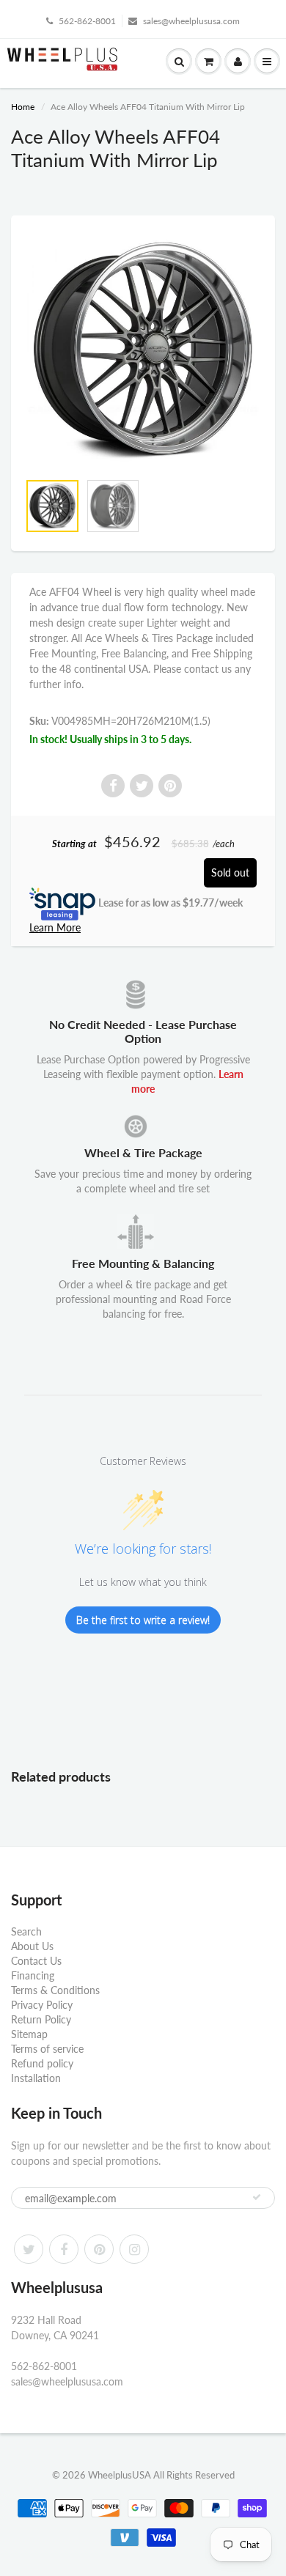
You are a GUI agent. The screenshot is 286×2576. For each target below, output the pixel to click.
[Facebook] (64, 2249)
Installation (36, 2078)
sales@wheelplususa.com (191, 21)
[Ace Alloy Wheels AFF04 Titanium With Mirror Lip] (143, 351)
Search (26, 1931)
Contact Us (36, 1961)
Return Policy (41, 2019)
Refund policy (42, 2063)
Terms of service (47, 2049)
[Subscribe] (257, 2197)
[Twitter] (29, 2249)
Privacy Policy (42, 2005)
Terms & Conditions (55, 1990)
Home (23, 107)
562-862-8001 (87, 21)
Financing (33, 1975)
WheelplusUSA (120, 2475)
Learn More (55, 927)
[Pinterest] (99, 2249)
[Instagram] (134, 2249)
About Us (32, 1946)
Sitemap (29, 2034)
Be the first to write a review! (143, 1620)
